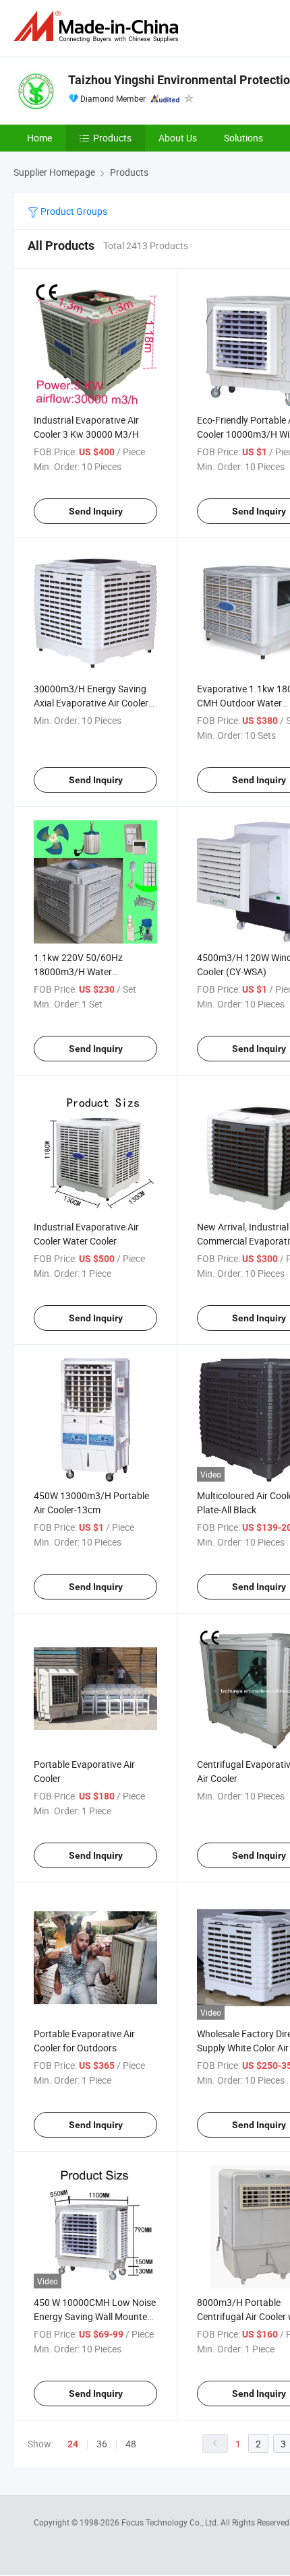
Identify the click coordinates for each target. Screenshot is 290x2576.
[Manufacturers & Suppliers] (98, 27)
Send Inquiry (96, 511)
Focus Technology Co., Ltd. (171, 2522)
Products (112, 138)
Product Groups (73, 211)
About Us (178, 138)
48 (131, 2444)
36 (102, 2444)
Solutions (243, 138)
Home (39, 138)
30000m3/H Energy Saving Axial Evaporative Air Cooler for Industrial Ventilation (91, 703)
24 (73, 2444)
